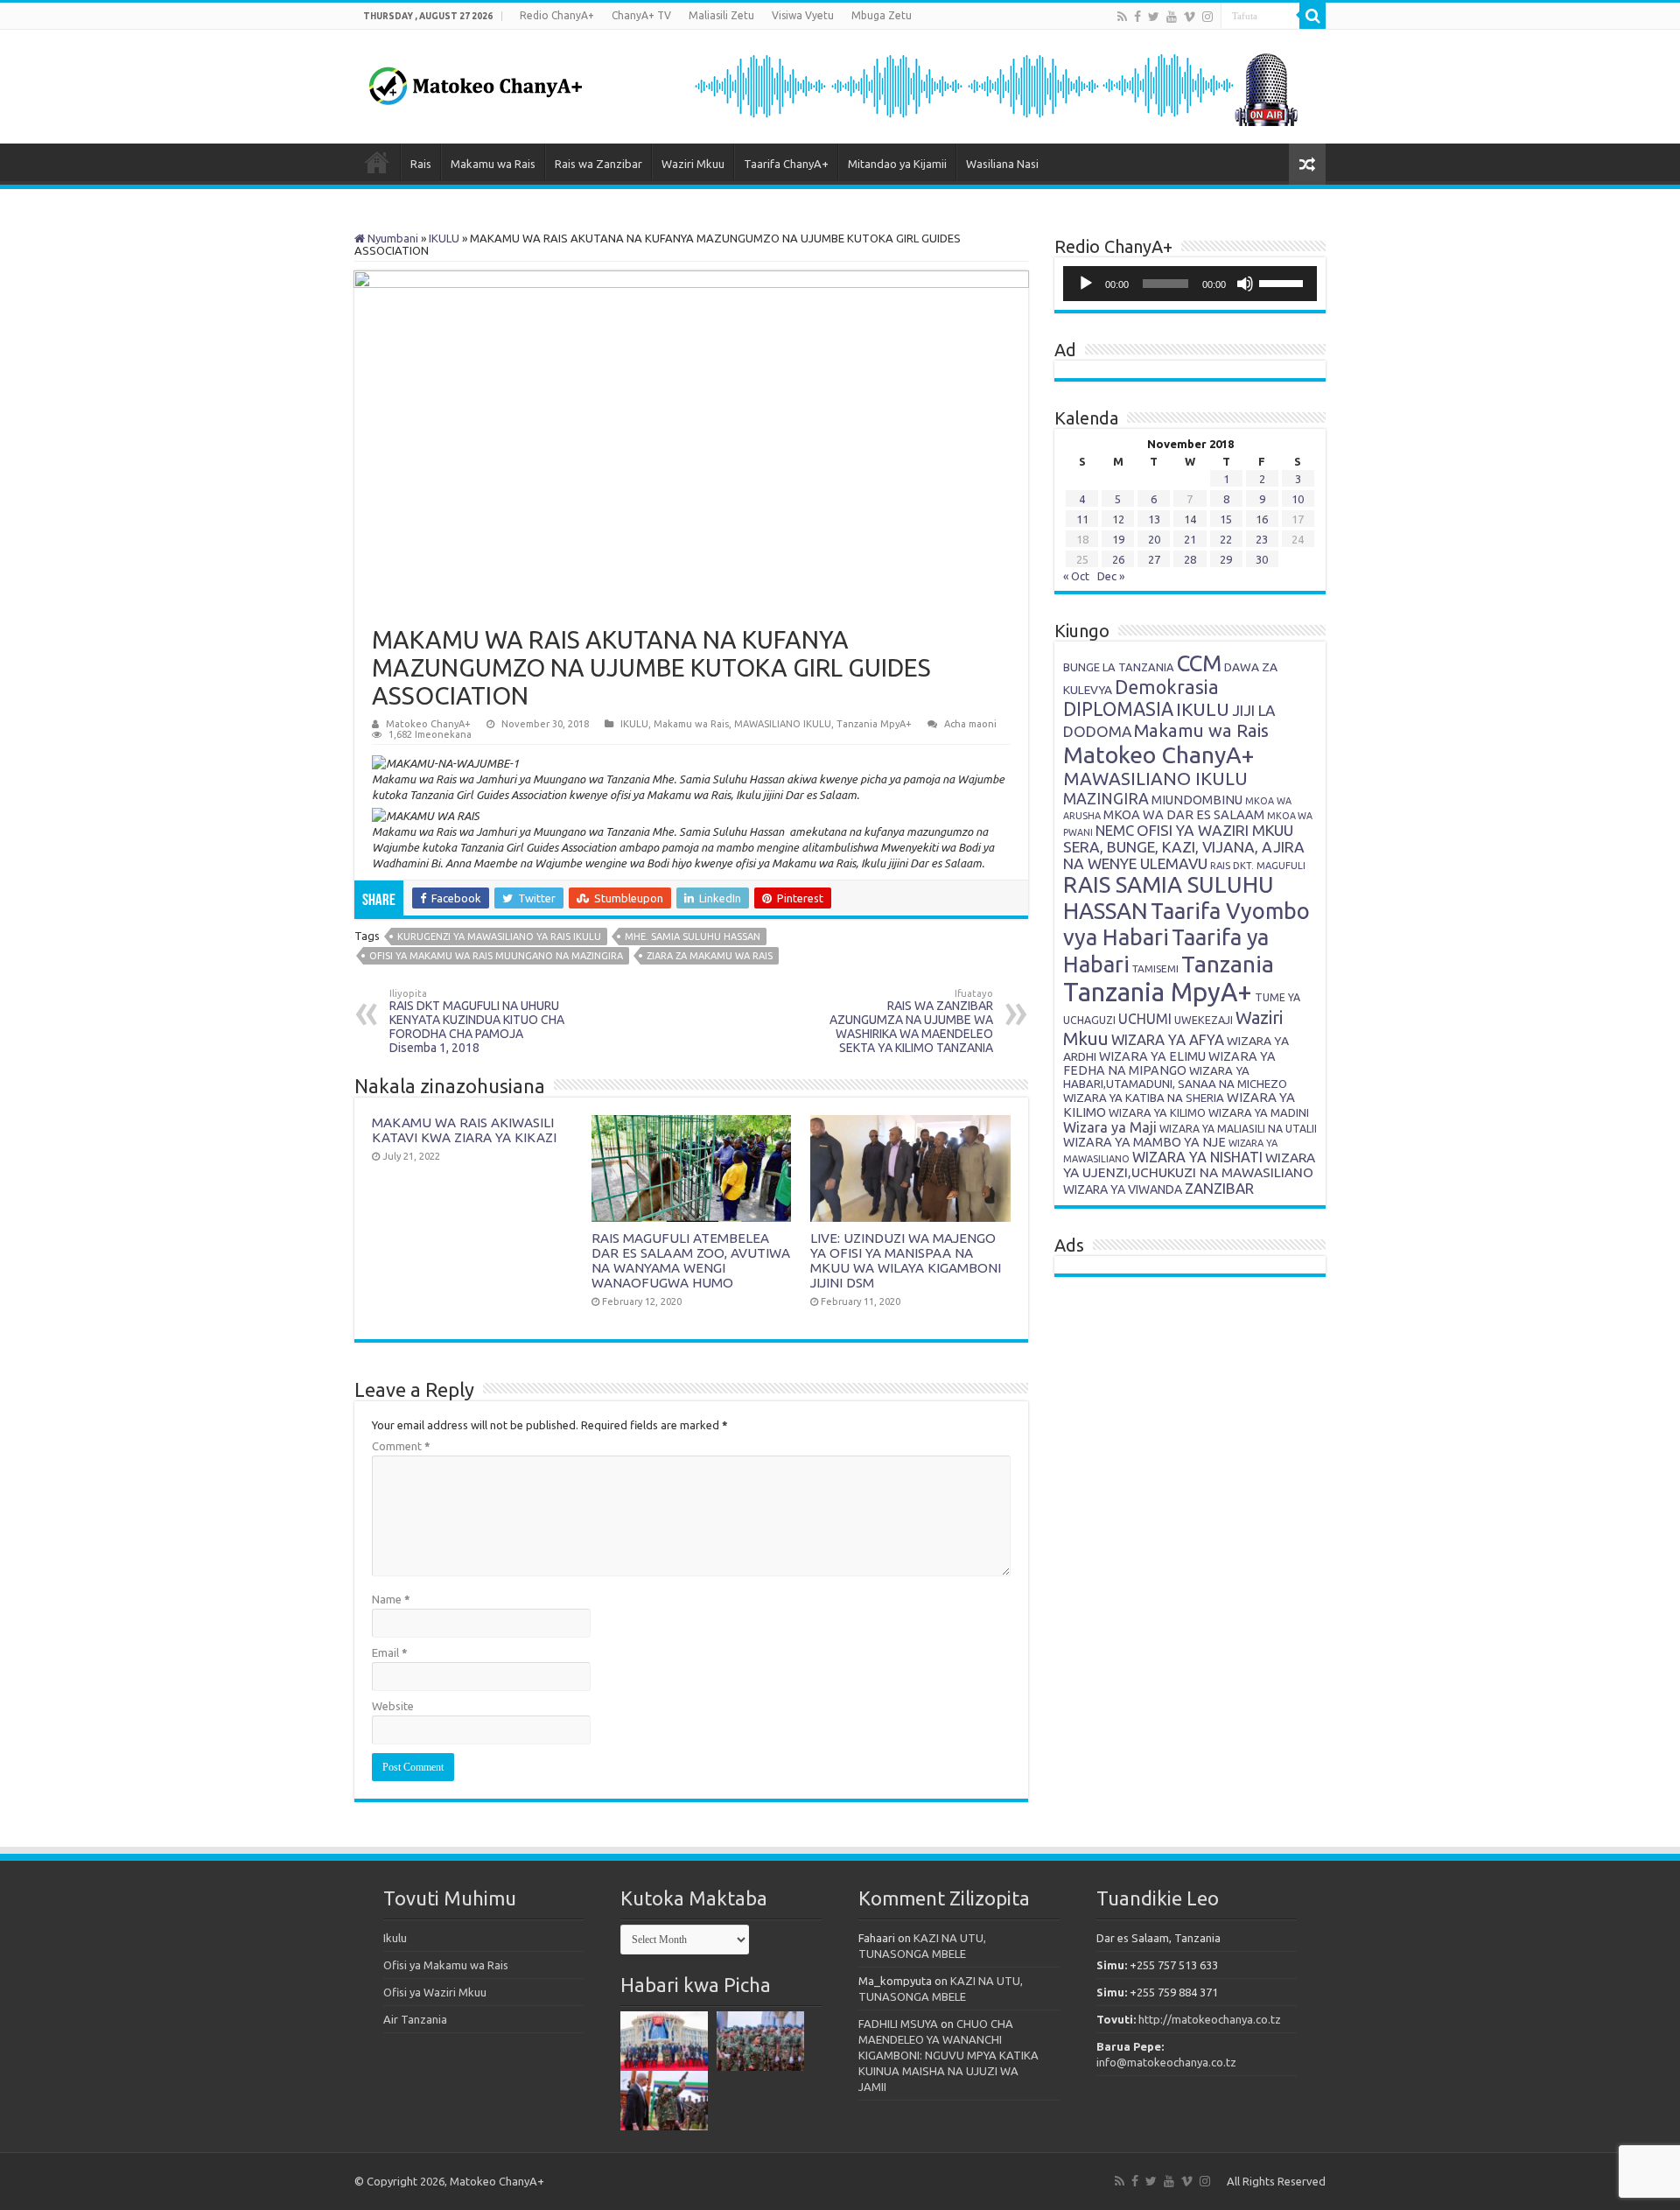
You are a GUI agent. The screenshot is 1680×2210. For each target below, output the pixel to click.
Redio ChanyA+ (557, 15)
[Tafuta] (1312, 16)
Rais (421, 164)
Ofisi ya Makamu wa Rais (446, 1965)
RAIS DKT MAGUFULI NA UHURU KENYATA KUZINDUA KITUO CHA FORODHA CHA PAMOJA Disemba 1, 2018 (477, 1021)
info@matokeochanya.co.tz (1166, 2062)
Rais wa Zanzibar (598, 164)
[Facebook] (1137, 17)
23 (1262, 539)
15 (1226, 519)
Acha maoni (970, 724)
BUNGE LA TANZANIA (1119, 667)
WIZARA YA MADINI (1259, 1112)
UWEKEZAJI (1204, 1020)
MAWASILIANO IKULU (783, 724)
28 (1190, 559)
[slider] (1284, 282)
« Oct (1076, 576)
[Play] (1086, 284)
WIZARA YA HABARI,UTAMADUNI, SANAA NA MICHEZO (1175, 1077)
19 (1118, 539)
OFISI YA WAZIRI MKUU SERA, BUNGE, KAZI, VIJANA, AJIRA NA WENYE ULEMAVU (1184, 847)
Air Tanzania (415, 2019)
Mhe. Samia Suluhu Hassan (693, 937)
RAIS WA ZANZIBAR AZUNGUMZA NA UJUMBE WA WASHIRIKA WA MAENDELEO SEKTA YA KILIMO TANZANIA (911, 1021)
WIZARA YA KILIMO (1157, 1112)
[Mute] (1245, 284)
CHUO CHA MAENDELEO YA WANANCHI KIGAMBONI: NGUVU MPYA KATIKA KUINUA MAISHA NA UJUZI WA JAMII (948, 2055)
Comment (401, 1446)
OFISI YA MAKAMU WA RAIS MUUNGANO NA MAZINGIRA (496, 956)
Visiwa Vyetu (803, 15)
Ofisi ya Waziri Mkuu (435, 1992)
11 (1082, 519)
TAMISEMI (1155, 968)
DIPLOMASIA (1118, 709)
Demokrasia (1167, 687)
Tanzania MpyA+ (874, 724)
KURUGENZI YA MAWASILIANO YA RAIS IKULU (499, 937)
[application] (1190, 284)
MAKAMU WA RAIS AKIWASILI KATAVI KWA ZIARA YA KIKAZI (464, 1130)
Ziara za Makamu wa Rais (710, 956)
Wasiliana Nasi (1002, 164)
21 (1190, 539)
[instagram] (1207, 17)
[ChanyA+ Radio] (995, 85)
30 (1262, 559)
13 (1154, 519)
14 (1190, 519)
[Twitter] (1154, 17)
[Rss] (1122, 17)
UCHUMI (1145, 1019)
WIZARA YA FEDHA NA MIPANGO (1169, 1063)
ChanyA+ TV (641, 15)
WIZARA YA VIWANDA (1123, 1189)
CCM (1199, 663)
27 (1154, 559)
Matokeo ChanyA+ (428, 724)
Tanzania (1228, 964)
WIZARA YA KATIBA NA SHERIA (1144, 1098)
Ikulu (395, 1938)
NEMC (1115, 831)
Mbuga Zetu (882, 15)
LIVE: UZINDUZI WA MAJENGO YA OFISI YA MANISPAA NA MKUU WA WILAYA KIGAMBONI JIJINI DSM (906, 1260)
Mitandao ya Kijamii (897, 164)
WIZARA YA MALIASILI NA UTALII (1238, 1129)
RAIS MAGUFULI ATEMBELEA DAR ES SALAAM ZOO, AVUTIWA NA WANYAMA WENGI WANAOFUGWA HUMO (691, 1260)
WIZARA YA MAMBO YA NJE (1144, 1142)
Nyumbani (392, 238)
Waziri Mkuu (693, 164)
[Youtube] (1172, 17)
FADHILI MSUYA (898, 2024)
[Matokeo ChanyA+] (475, 81)
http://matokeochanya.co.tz (1210, 2019)
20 (1154, 539)
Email (390, 1652)
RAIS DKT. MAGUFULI (1258, 866)
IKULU (444, 238)
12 (1118, 519)
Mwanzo (377, 162)
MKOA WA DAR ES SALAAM (1184, 814)
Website (393, 1706)
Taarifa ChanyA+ (786, 164)
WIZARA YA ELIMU (1152, 1056)
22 (1226, 539)
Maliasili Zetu (721, 15)
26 (1118, 559)
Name (391, 1599)
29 (1226, 559)
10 (1298, 499)
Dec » (1111, 576)
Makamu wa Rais (493, 164)
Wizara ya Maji (1110, 1127)
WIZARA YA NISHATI (1197, 1157)
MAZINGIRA (1106, 798)
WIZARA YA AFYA (1168, 1039)
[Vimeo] (1190, 17)
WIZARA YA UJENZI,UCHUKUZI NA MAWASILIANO (1189, 1165)
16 (1262, 519)
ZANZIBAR (1219, 1188)
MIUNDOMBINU (1197, 800)
